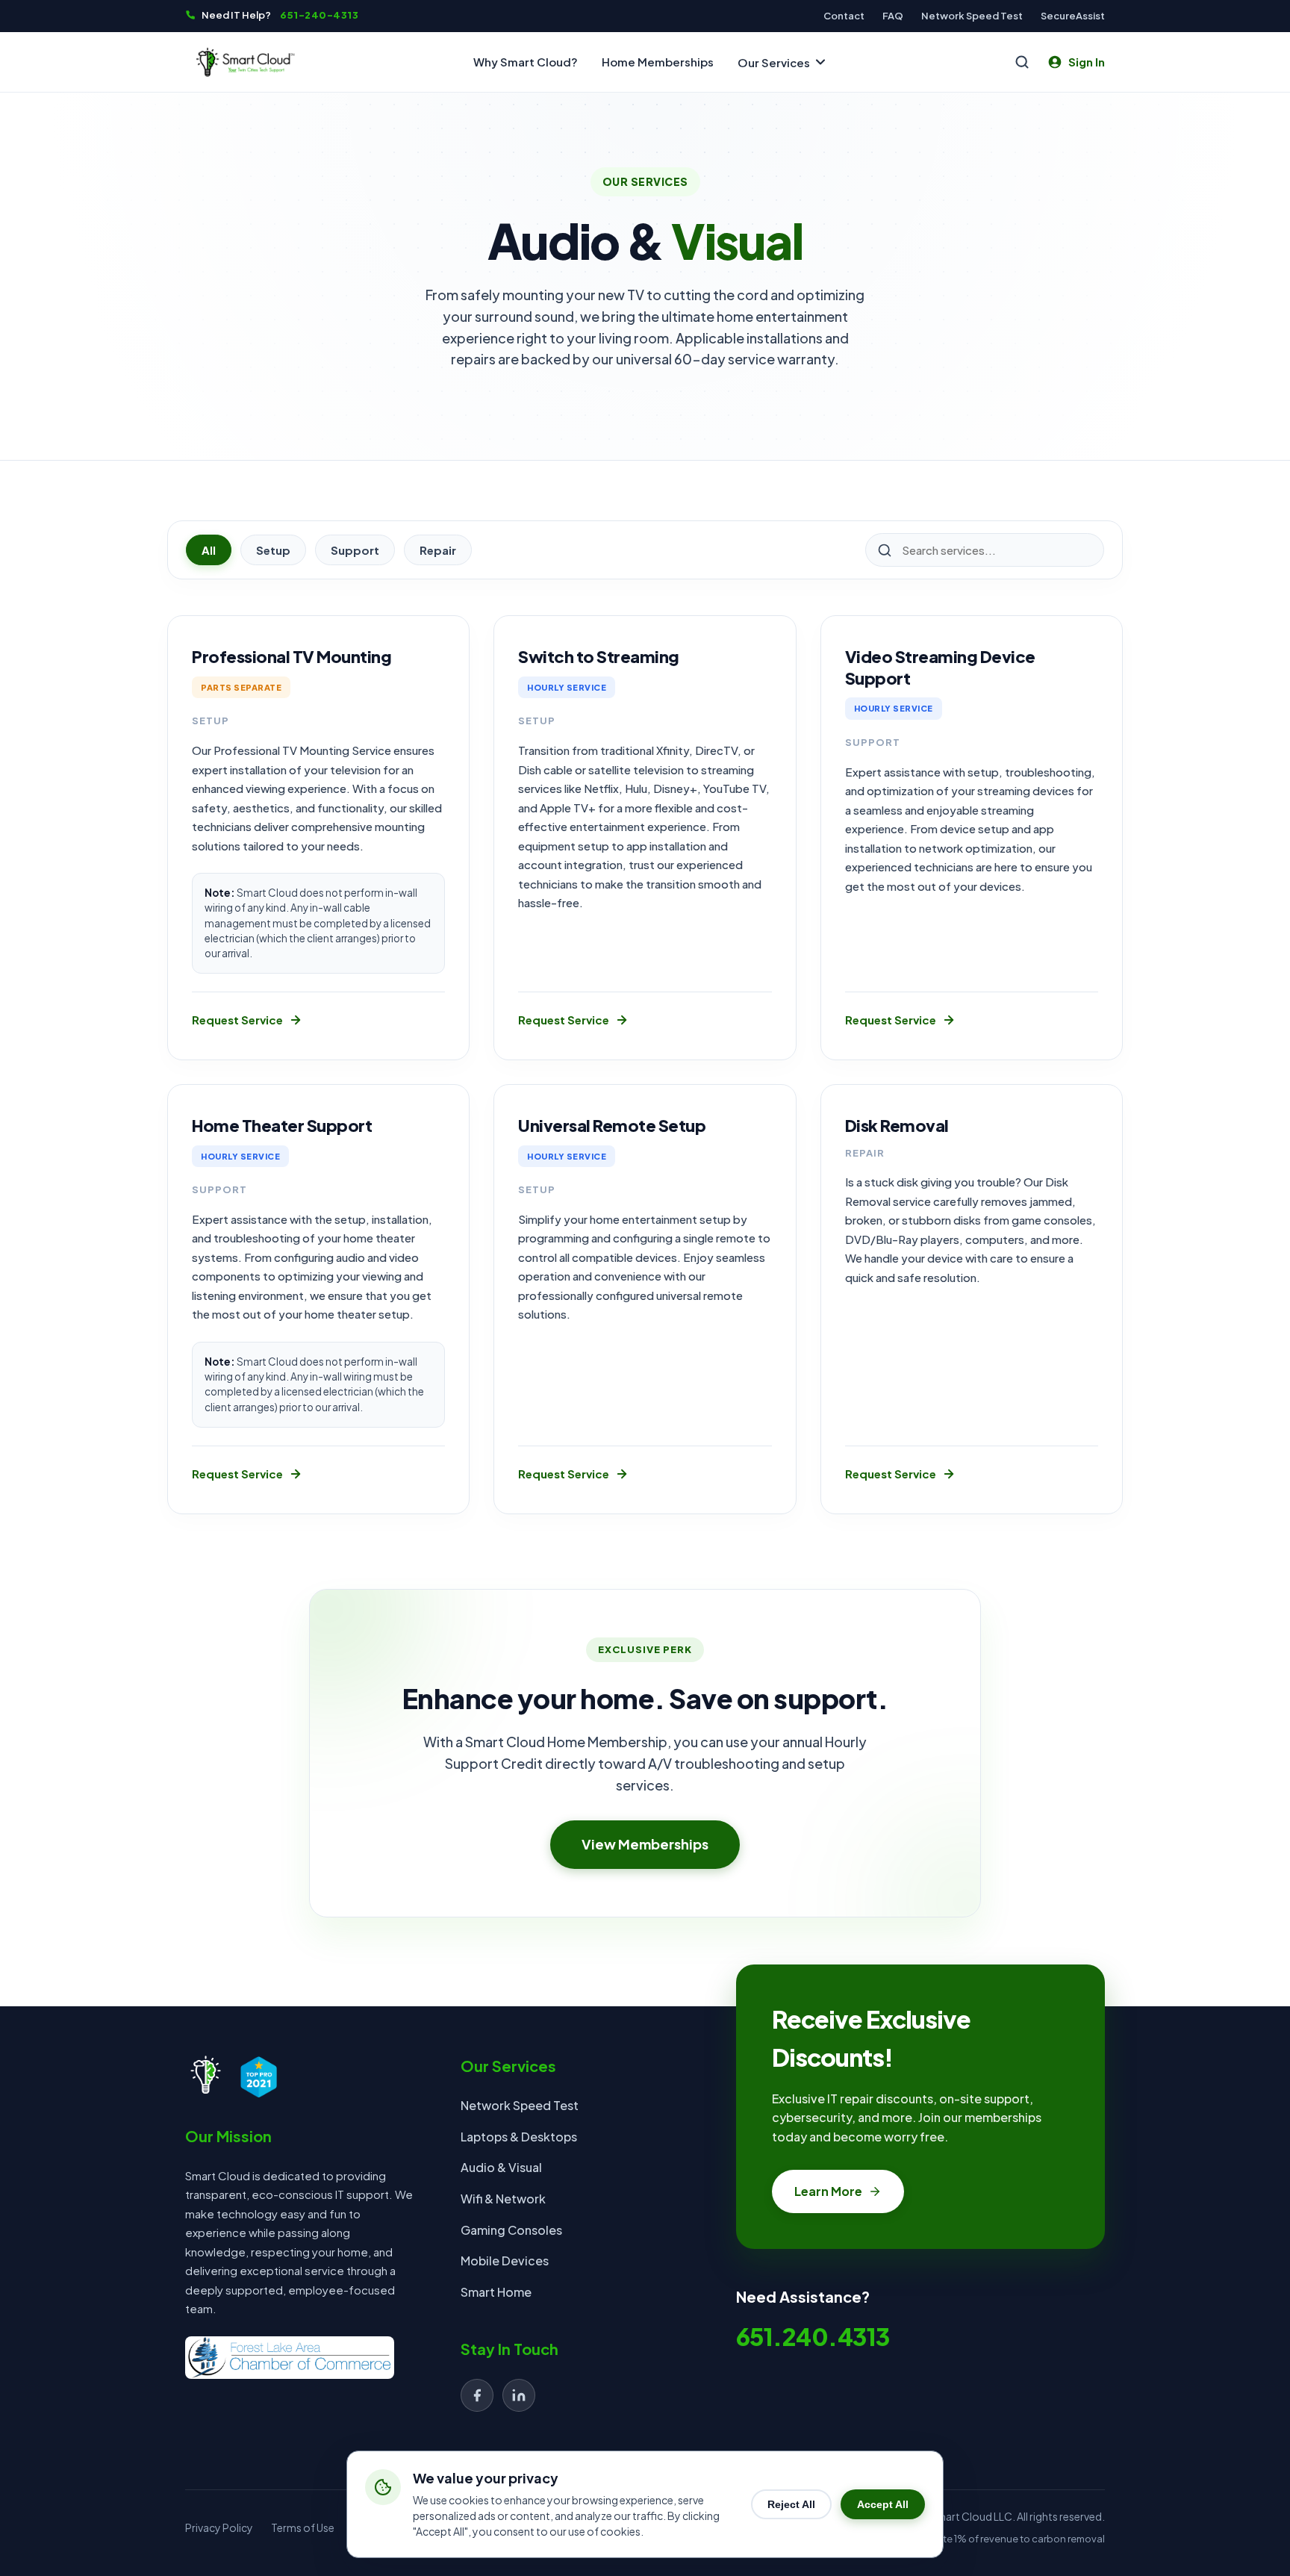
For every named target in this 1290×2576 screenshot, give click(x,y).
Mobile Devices (505, 2261)
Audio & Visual (501, 2167)
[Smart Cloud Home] (245, 62)
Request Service (237, 1020)
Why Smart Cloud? (526, 62)
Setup (273, 550)
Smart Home (496, 2292)
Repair (438, 550)
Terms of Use (303, 2527)
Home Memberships (658, 62)
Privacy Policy (219, 2527)
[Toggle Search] (1022, 62)
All (209, 550)
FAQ (893, 16)
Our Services (774, 62)
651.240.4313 (813, 2336)
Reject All (791, 2504)
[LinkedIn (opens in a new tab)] (519, 2395)
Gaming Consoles (511, 2230)
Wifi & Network (503, 2199)
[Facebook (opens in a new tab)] (477, 2395)
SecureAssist (1073, 15)
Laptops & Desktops (519, 2137)
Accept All (883, 2504)
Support (355, 550)
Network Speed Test (972, 16)
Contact (844, 16)
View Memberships (645, 1843)
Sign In (1087, 62)
